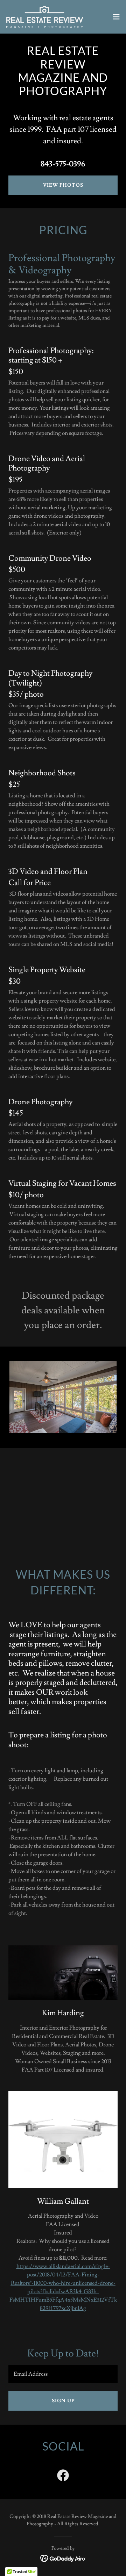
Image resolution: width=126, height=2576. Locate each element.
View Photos (63, 185)
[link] (45, 17)
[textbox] (63, 2374)
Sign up (63, 2401)
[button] (116, 17)
